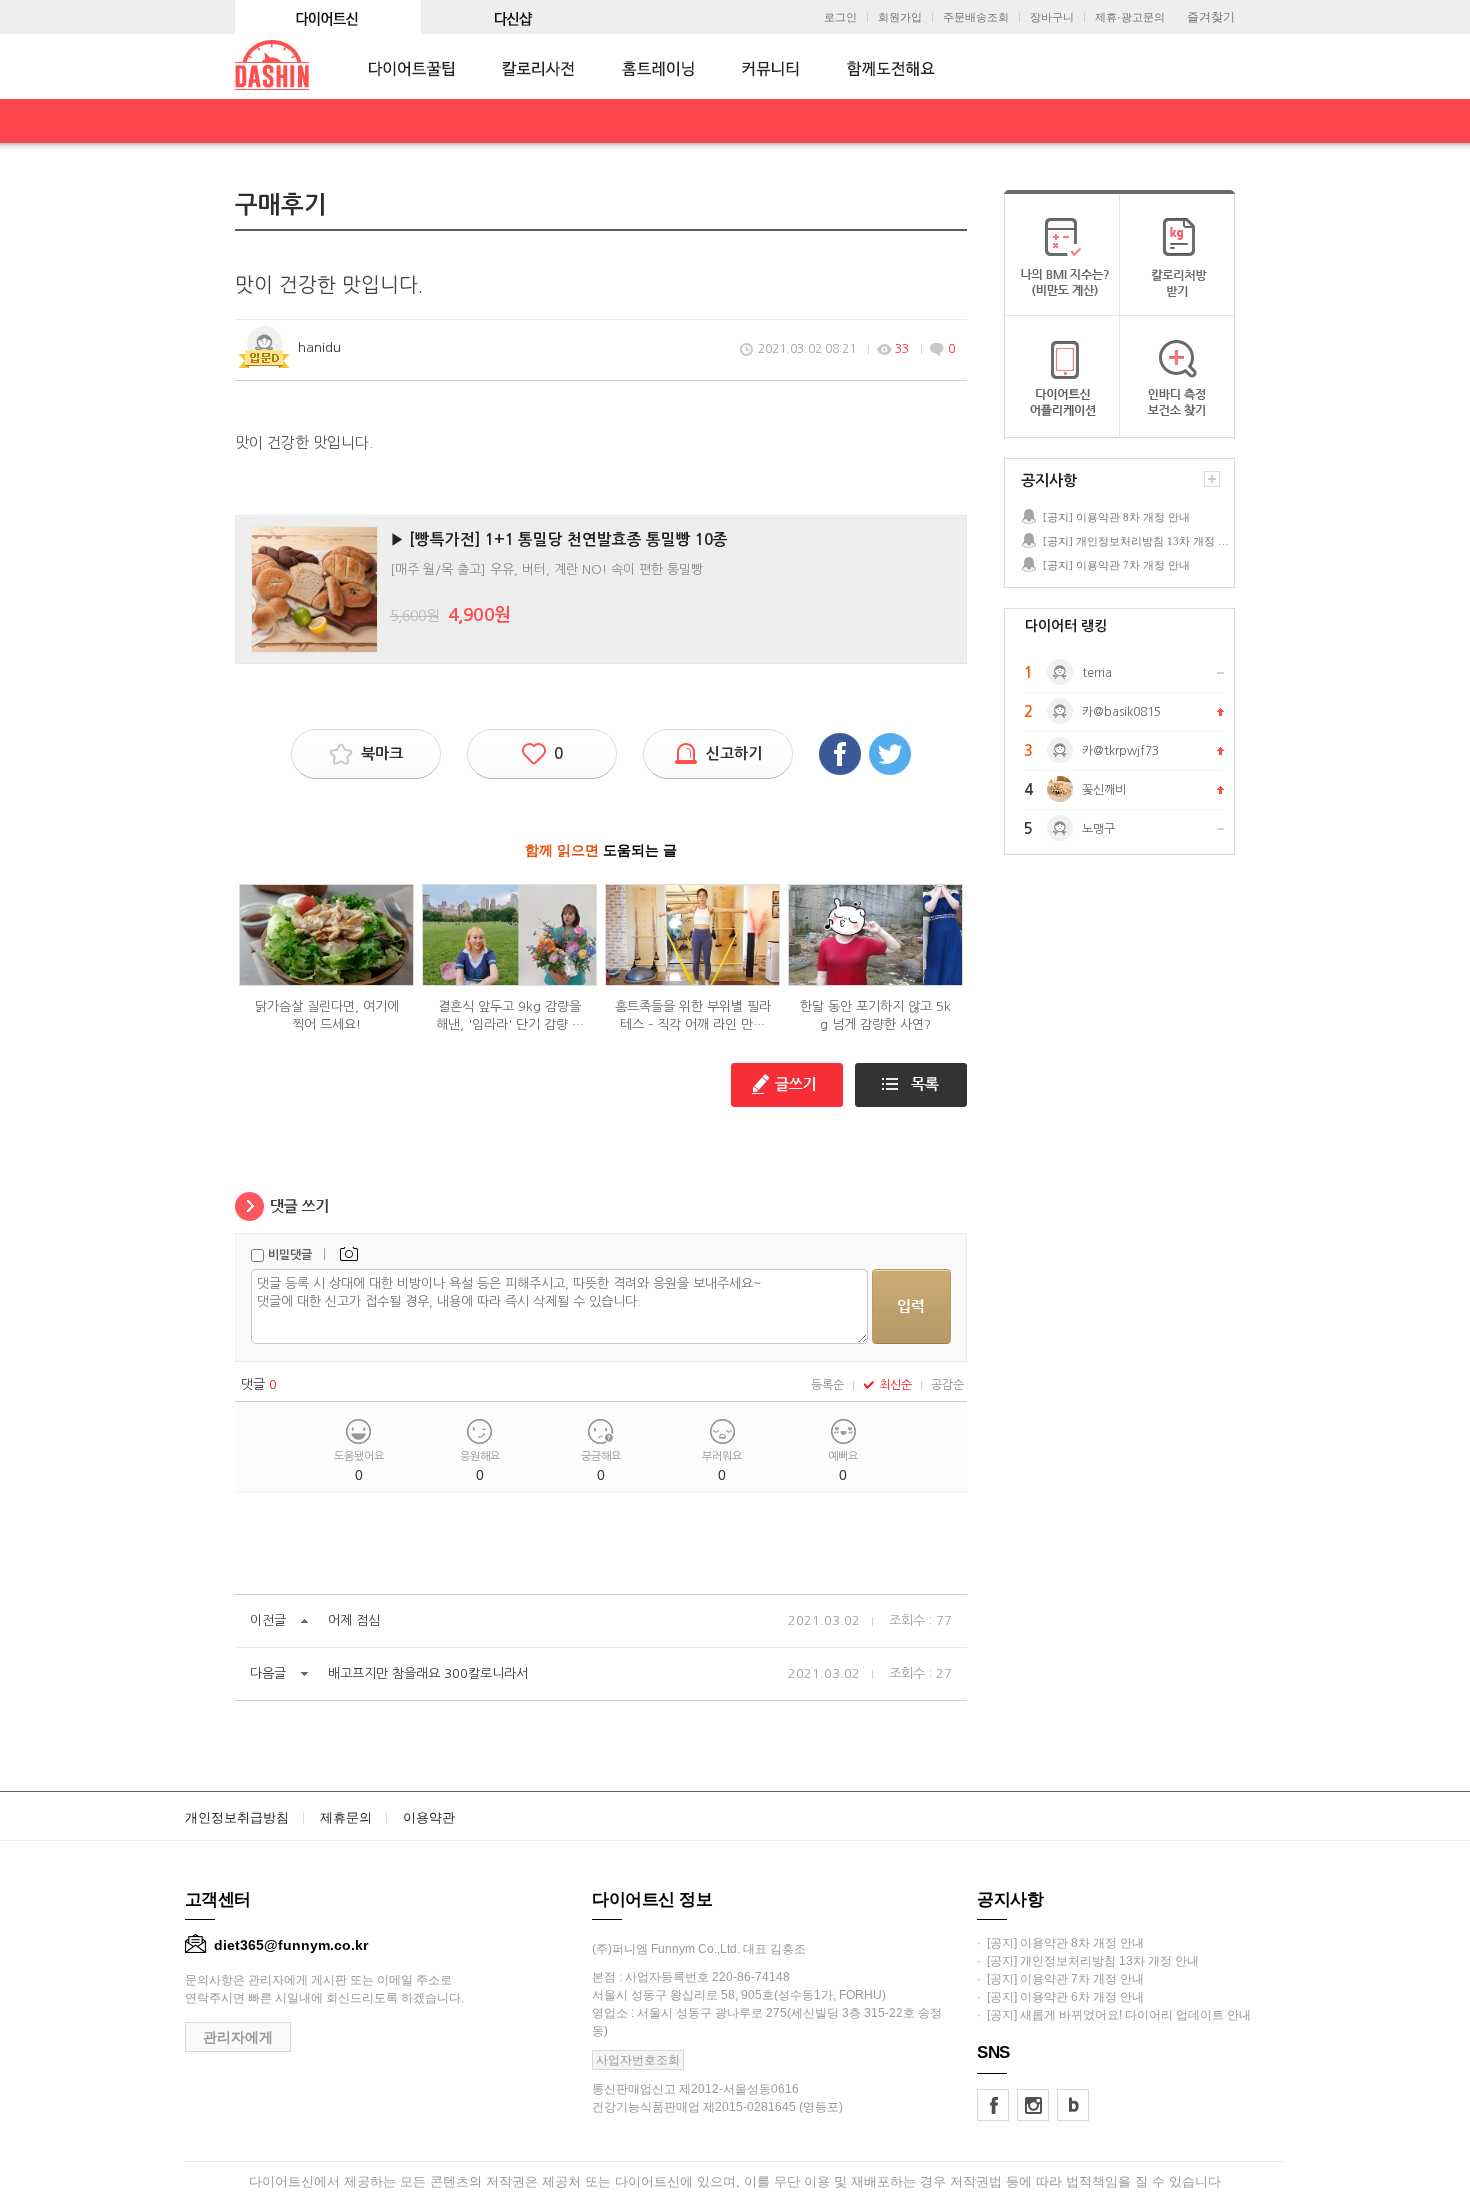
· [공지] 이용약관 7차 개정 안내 (1060, 1979)
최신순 (895, 1385)
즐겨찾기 (1211, 17)
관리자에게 (238, 2037)
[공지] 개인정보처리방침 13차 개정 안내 (1138, 541)
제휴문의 (346, 1817)
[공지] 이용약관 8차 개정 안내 (1116, 517)
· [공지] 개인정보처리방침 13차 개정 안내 (1088, 1961)
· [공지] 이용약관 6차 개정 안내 (1060, 1997)
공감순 (947, 1385)
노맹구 (1098, 829)
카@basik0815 (1121, 712)
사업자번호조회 (638, 2060)
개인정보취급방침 (237, 1817)
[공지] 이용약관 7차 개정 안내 (1116, 565)
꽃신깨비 (1104, 790)
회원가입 (900, 17)
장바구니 (1052, 17)
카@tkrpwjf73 (1120, 751)
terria (1097, 673)
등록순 (827, 1385)
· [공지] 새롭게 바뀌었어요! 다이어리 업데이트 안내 (1114, 2015)
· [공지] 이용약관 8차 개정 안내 (1060, 1943)
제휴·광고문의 (1130, 17)
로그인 (840, 17)
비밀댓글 (290, 1255)
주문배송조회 (976, 17)
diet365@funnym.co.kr (291, 1945)
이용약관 (429, 1817)
